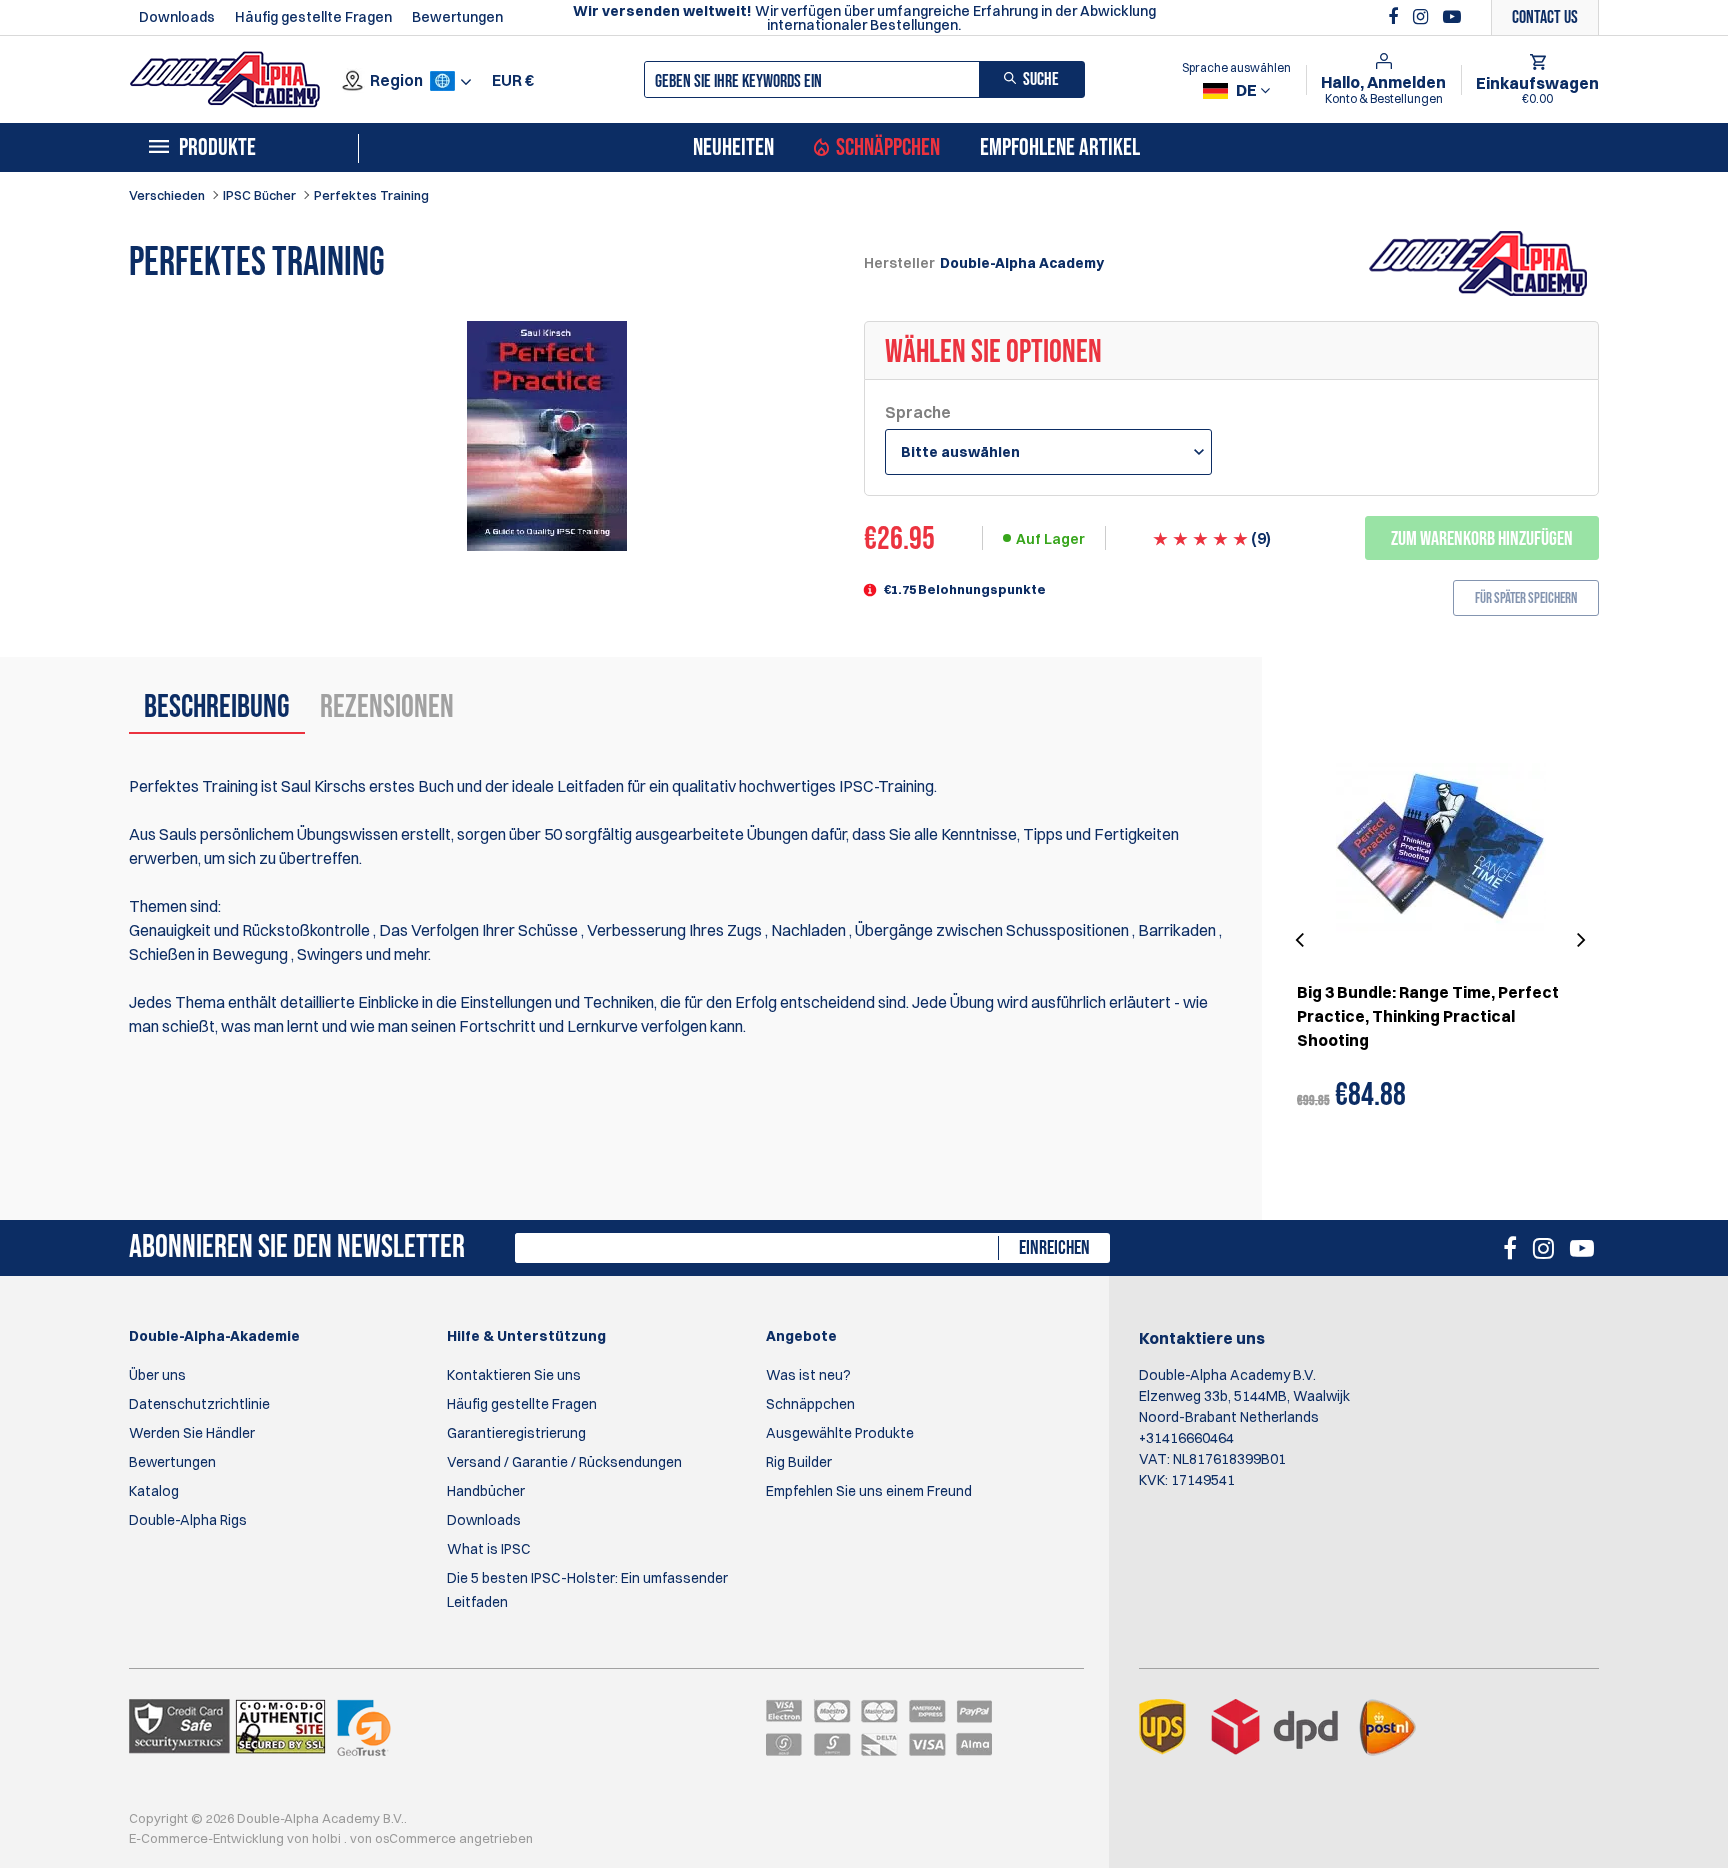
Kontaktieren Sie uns (514, 1375)
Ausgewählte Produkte (840, 1433)
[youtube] (1452, 17)
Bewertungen (457, 17)
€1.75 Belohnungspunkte (965, 589)
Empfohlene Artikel (1060, 148)
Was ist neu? (808, 1375)
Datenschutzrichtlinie (199, 1404)
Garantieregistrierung (516, 1433)
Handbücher (486, 1491)
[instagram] (1423, 17)
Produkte (217, 148)
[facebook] (1395, 17)
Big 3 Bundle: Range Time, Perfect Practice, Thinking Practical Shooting (1428, 1016)
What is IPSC (489, 1549)
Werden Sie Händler (192, 1433)
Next (1579, 941)
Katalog (154, 1491)
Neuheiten (733, 148)
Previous (1302, 941)
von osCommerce (404, 1838)
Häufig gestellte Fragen (313, 17)
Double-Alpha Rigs (188, 1520)
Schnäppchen (888, 148)
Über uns (157, 1375)
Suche (1041, 79)
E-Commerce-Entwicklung (208, 1838)
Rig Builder (799, 1462)
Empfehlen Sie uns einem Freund (869, 1491)
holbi (328, 1838)
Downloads (177, 17)
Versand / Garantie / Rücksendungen (564, 1462)
